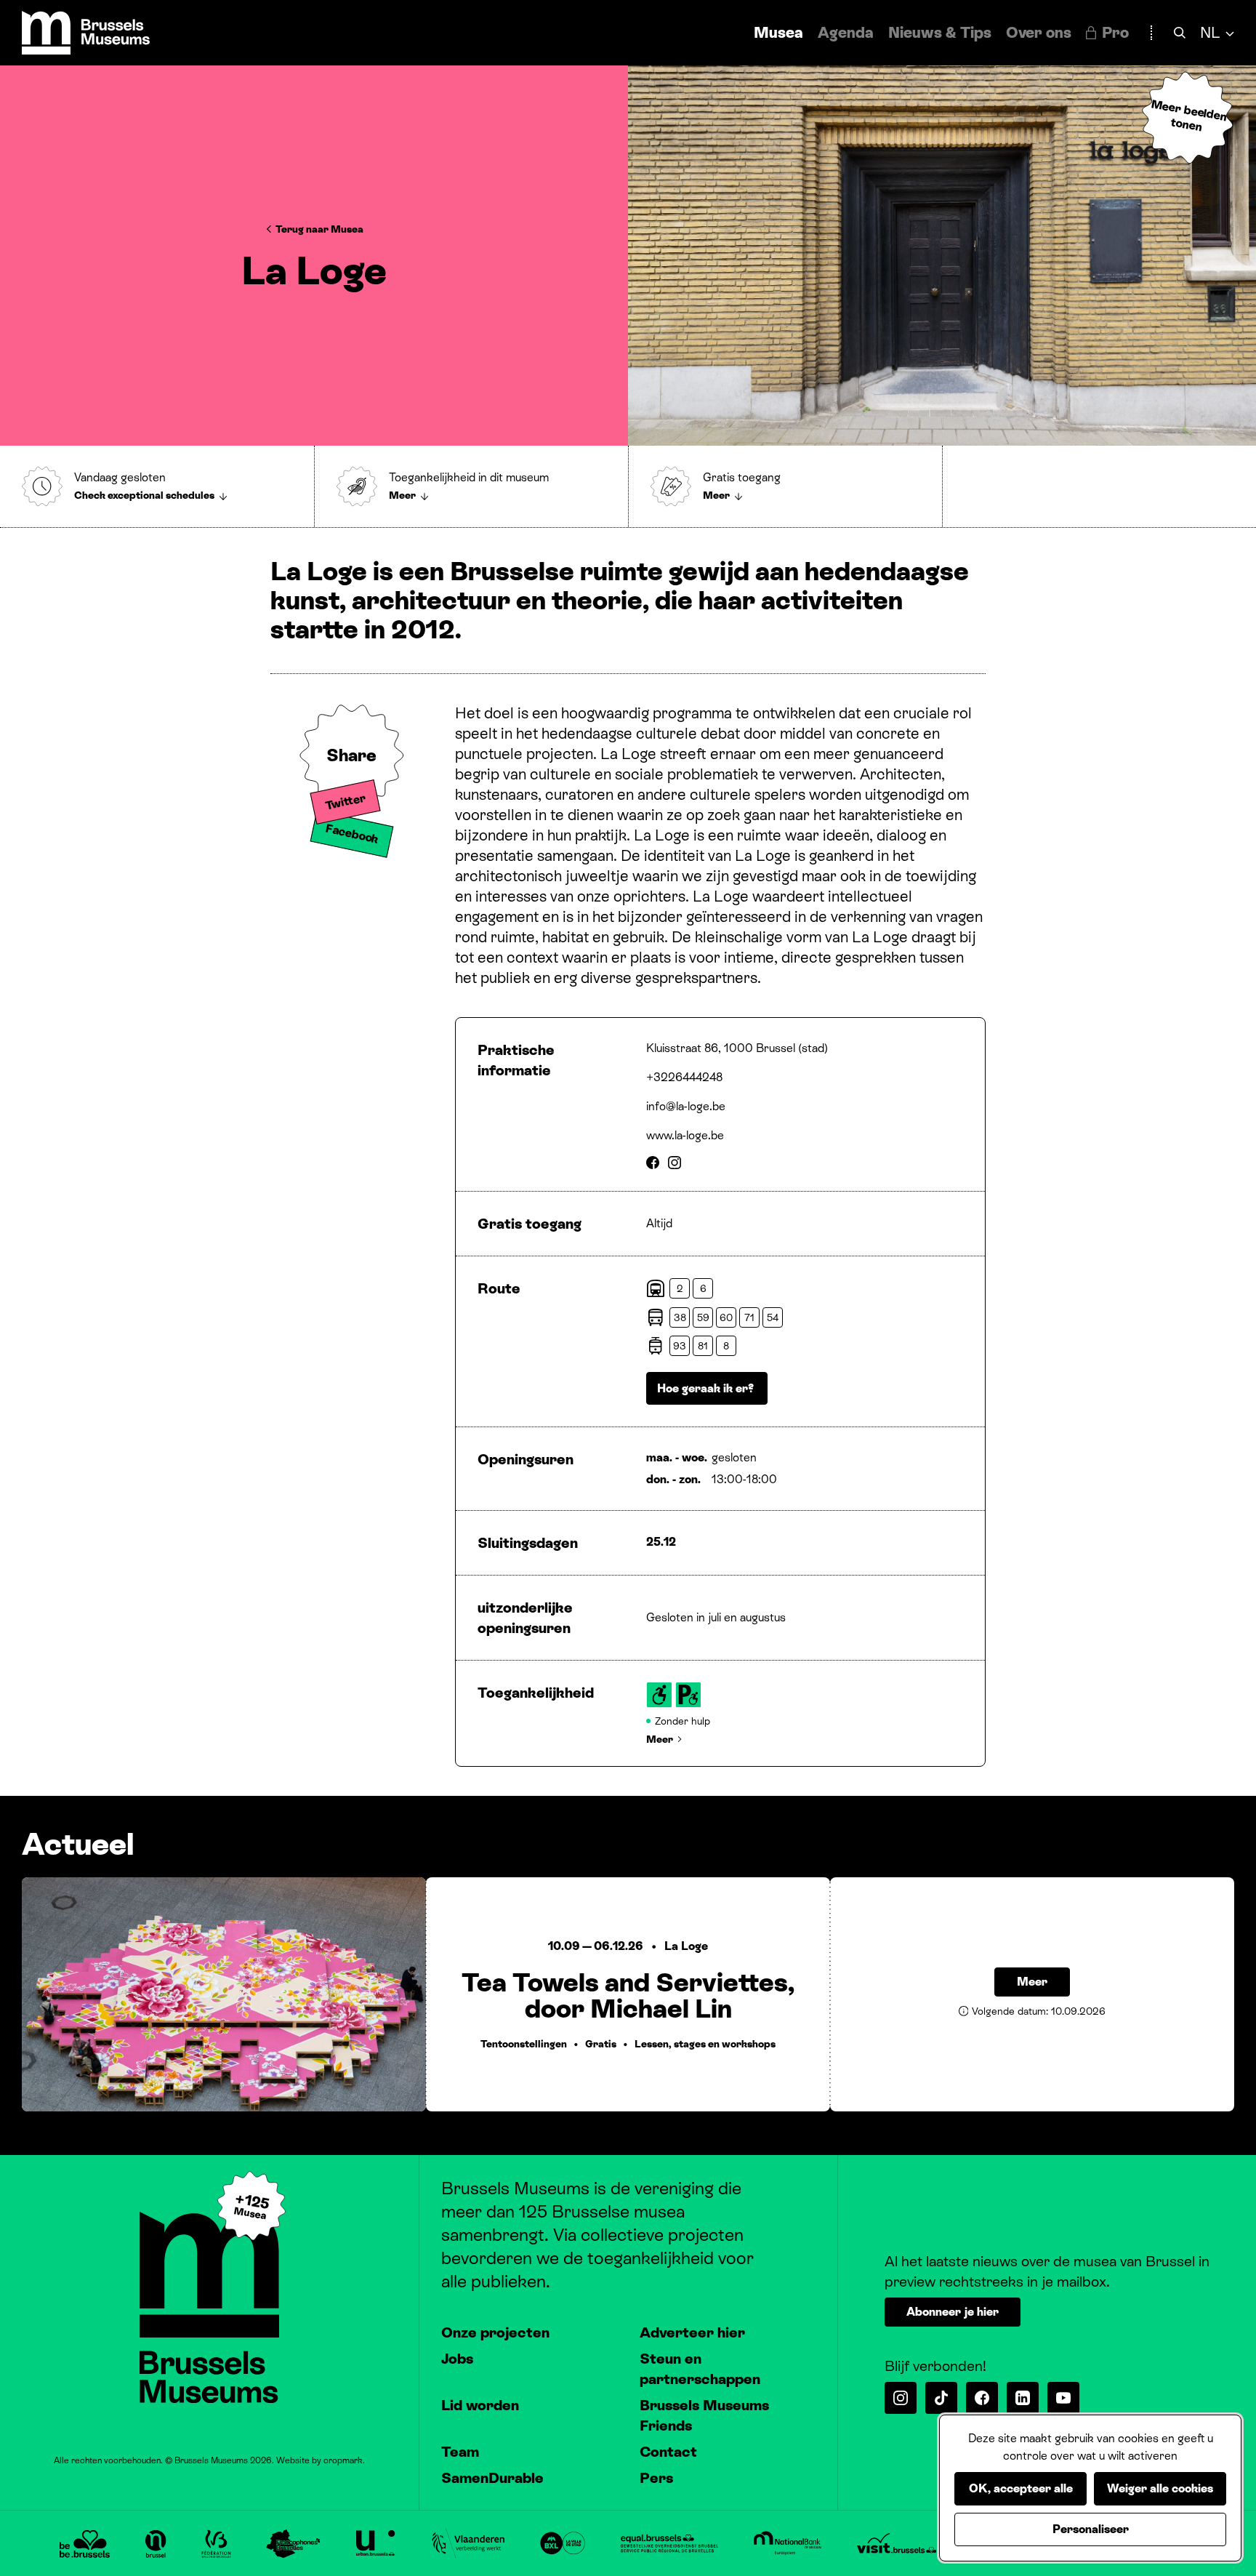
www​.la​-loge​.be (685, 1135)
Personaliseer (1091, 2529)
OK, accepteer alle (1021, 2488)
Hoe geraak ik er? (707, 1388)
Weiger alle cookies (1160, 2488)
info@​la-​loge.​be (686, 1106)
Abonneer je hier (953, 2312)
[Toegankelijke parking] (688, 1695)
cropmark (343, 2460)
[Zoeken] (1180, 33)
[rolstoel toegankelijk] (659, 1695)
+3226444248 (684, 1077)
